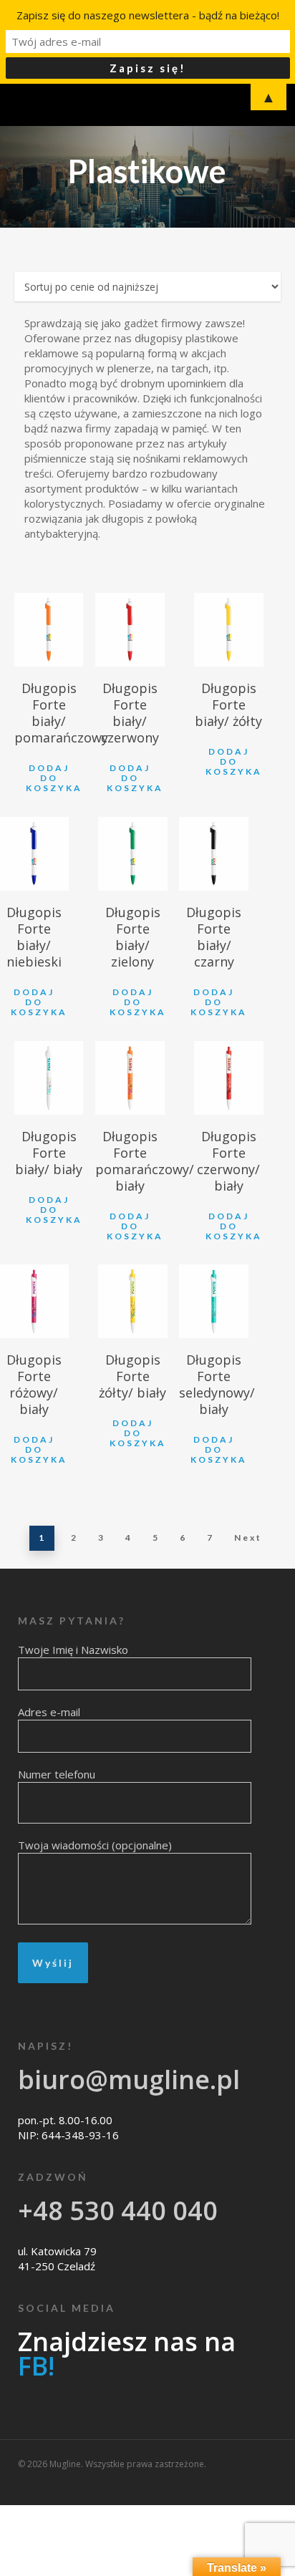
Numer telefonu (57, 1774)
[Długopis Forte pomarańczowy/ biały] (130, 1078)
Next (248, 1538)
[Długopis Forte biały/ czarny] (214, 854)
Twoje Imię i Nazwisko (73, 1650)
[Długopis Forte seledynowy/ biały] (214, 1301)
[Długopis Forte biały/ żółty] (229, 630)
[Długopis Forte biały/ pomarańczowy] (49, 630)
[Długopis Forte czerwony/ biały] (229, 1078)
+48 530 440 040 (118, 2211)
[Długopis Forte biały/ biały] (49, 1078)
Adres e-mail (49, 1712)
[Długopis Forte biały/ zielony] (133, 854)
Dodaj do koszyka (54, 778)
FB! (36, 2366)
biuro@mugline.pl (129, 2079)
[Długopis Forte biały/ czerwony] (130, 630)
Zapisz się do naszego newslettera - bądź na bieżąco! (148, 15)
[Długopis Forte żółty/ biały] (133, 1301)
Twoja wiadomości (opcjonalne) (95, 1845)
